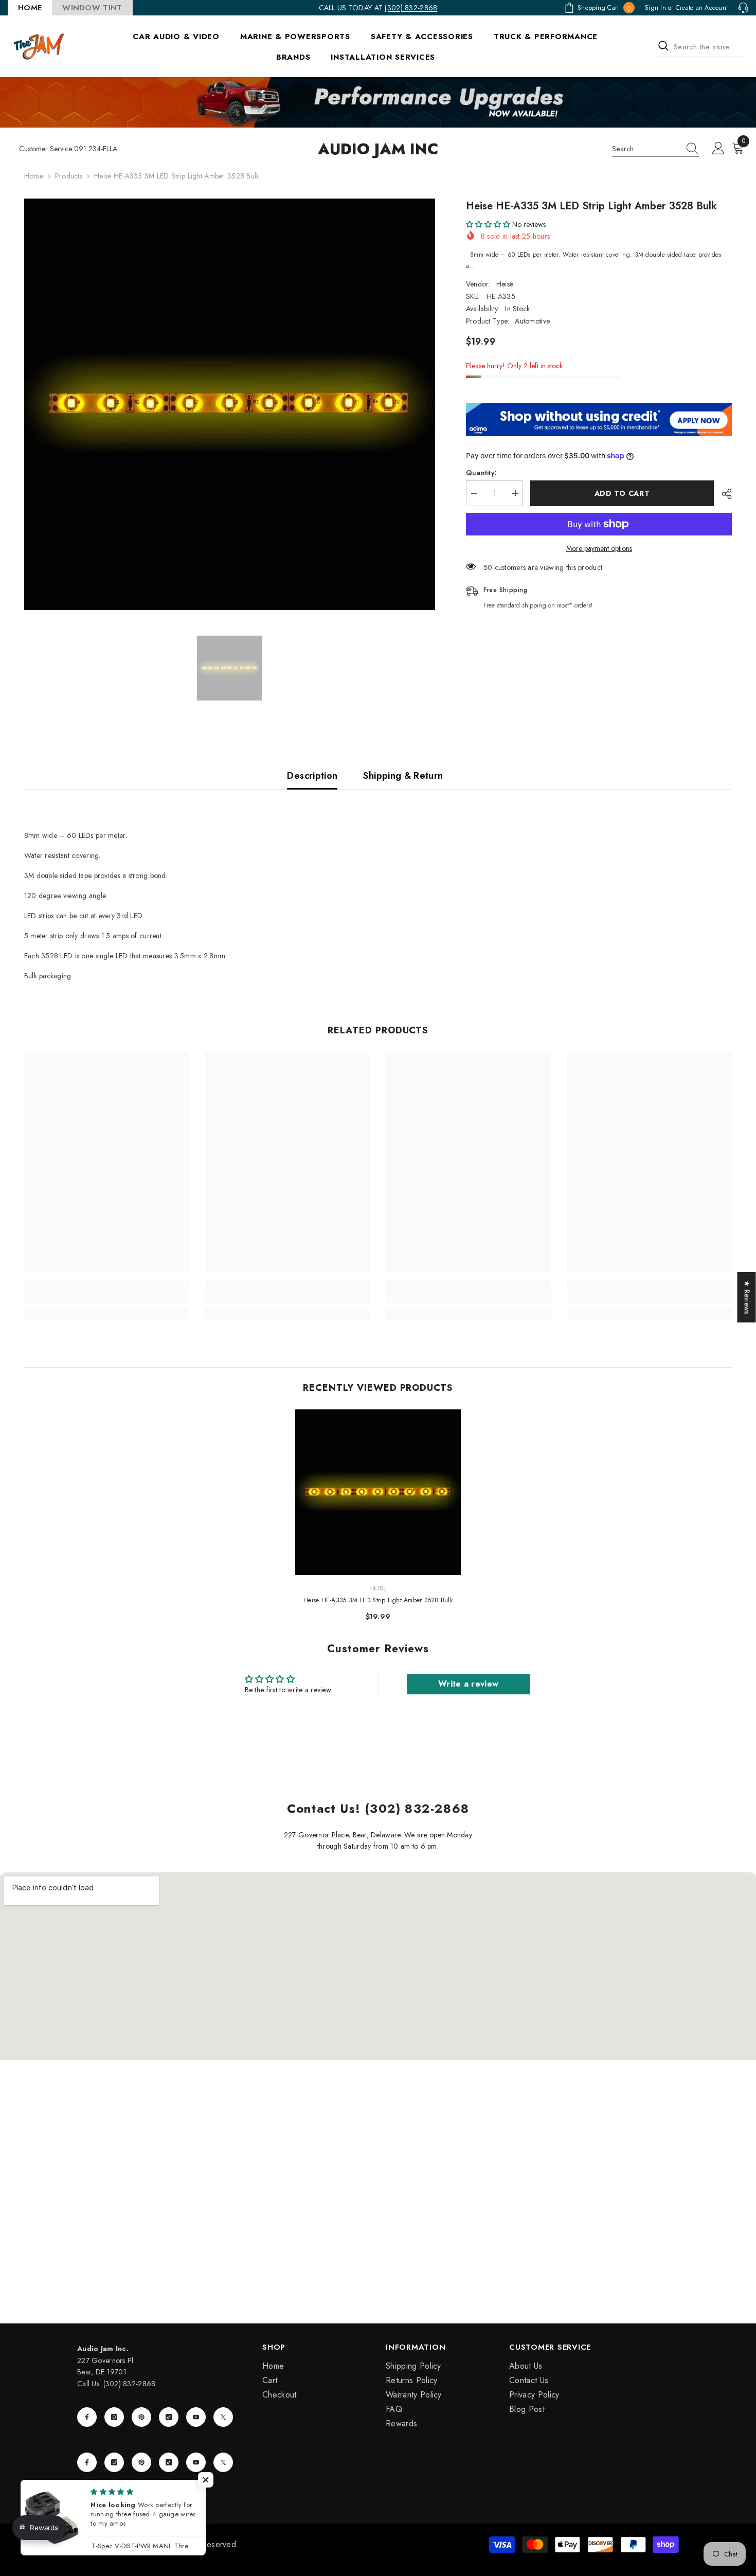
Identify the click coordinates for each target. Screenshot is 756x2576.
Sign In (655, 8)
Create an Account (702, 8)
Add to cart (622, 493)
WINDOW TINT (92, 8)
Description (312, 776)
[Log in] (718, 149)
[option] (230, 404)
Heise (505, 284)
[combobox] (699, 46)
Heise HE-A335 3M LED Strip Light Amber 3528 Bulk (378, 1600)
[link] (107, 1297)
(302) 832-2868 (411, 8)
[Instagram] (114, 2417)
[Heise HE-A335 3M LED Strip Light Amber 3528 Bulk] (378, 1492)
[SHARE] (723, 494)
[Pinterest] (141, 2417)
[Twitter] (223, 2417)
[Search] (699, 46)
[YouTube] (196, 2417)
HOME (30, 8)
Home (34, 176)
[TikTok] (169, 2417)
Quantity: (482, 473)
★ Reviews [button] (747, 1297)
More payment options (599, 548)
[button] (488, 224)
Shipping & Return (403, 776)
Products (69, 176)
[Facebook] (87, 2417)
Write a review (468, 1684)
